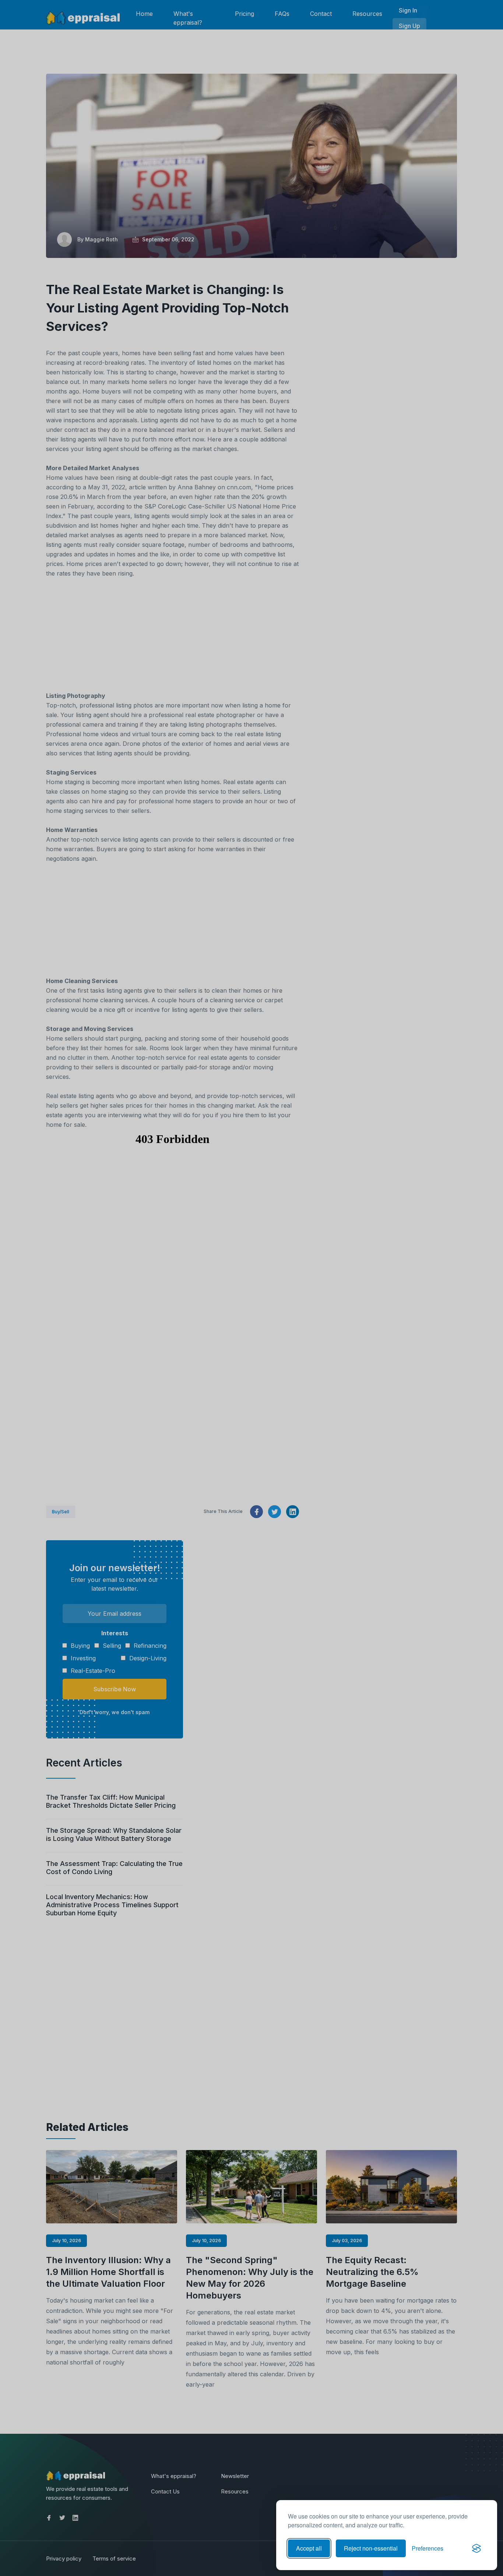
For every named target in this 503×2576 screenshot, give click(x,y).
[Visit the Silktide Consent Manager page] (476, 2548)
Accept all (309, 2548)
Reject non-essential (371, 2548)
